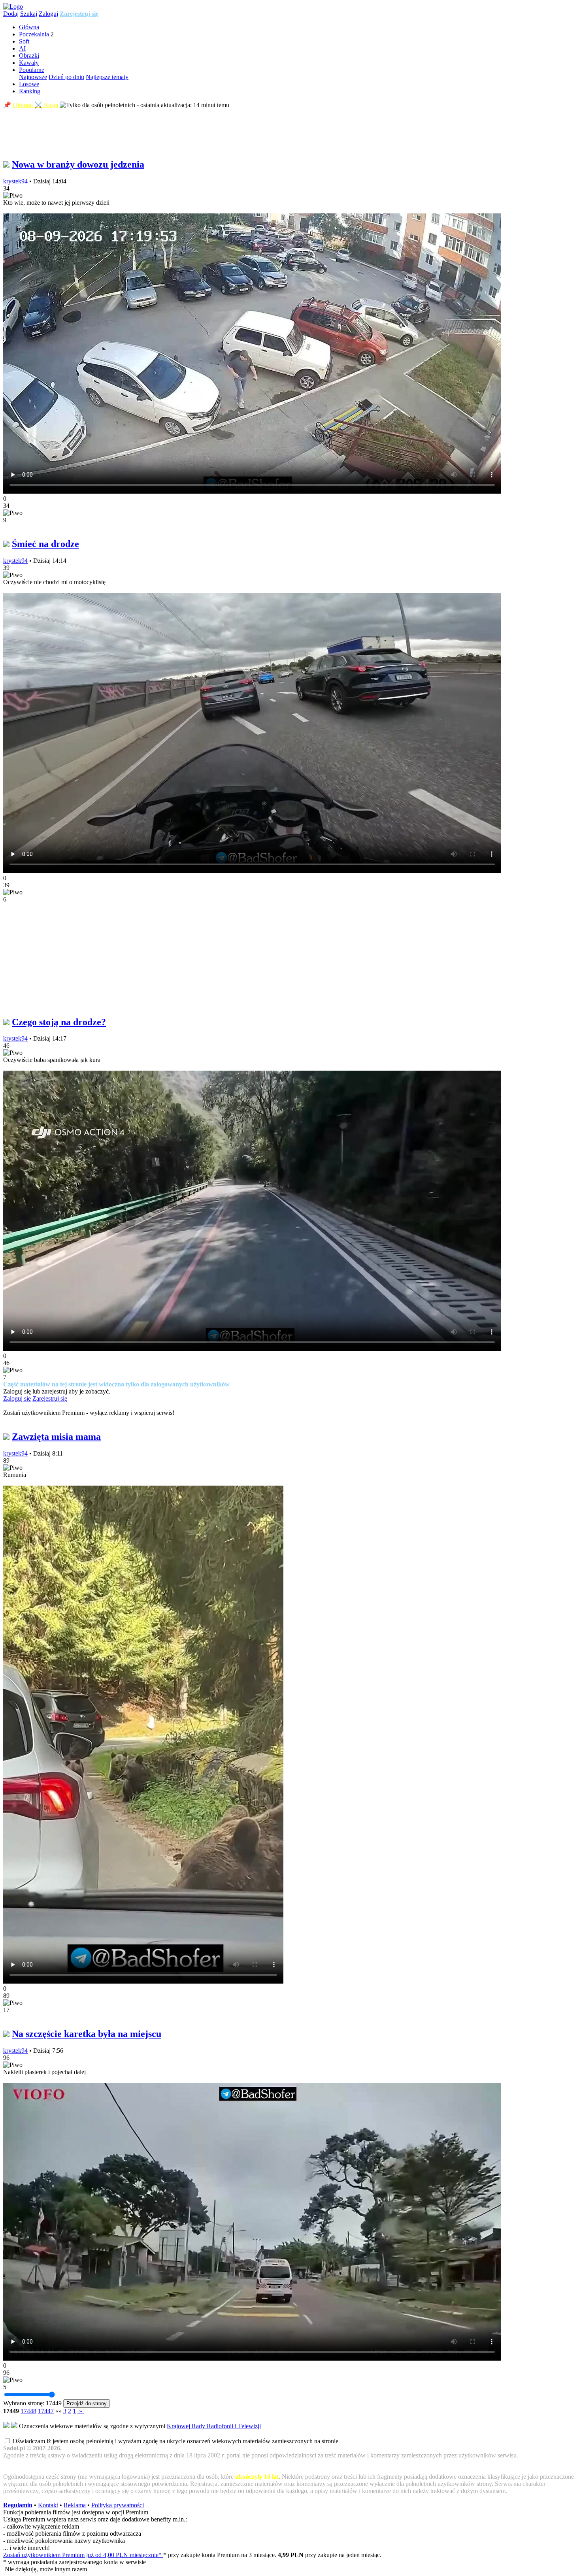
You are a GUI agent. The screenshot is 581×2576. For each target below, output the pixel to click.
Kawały (29, 63)
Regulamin (18, 2505)
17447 (46, 2411)
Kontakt (48, 2505)
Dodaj (11, 14)
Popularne (32, 70)
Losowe (29, 84)
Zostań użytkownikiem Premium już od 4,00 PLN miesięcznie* (83, 2555)
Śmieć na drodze (45, 544)
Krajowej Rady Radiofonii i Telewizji (214, 2426)
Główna (29, 27)
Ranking (30, 91)
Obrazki (29, 56)
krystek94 (15, 181)
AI (22, 48)
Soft (24, 41)
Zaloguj (48, 14)
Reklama (75, 2505)
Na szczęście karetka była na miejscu (87, 2034)
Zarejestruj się (79, 14)
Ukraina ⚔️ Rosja (35, 105)
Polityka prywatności (118, 2505)
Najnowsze (33, 77)
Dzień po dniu (66, 77)
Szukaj (29, 14)
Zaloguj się (17, 1398)
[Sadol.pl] (13, 7)
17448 (28, 2411)
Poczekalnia (34, 34)
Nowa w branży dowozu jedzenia (78, 164)
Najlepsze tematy (107, 77)
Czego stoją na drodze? (59, 1022)
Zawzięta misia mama (56, 1437)
